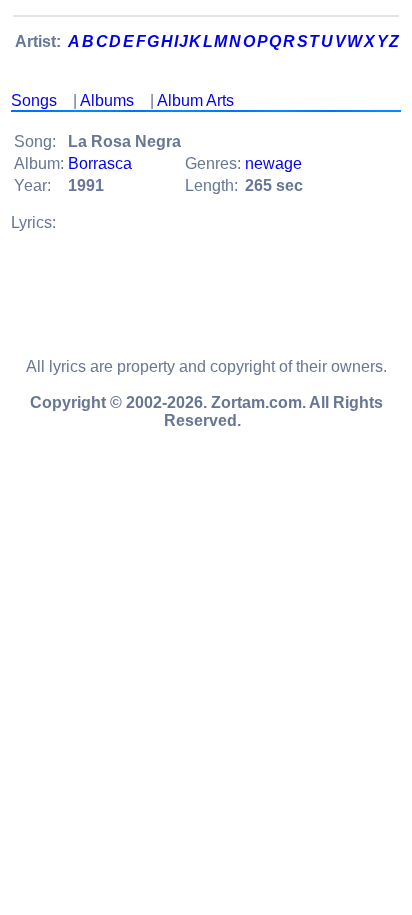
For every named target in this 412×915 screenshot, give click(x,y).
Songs (34, 100)
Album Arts (195, 100)
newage (273, 163)
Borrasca (100, 163)
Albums (107, 100)
